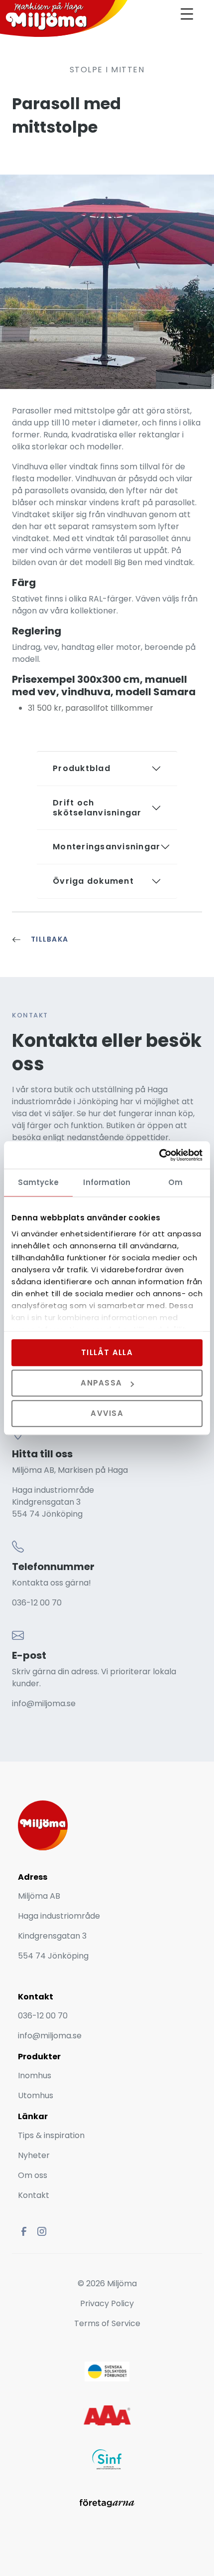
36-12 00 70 (39, 1603)
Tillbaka (50, 939)
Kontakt (34, 2195)
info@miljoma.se (44, 1703)
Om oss (33, 2175)
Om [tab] (175, 1182)
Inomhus (35, 2076)
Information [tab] (107, 1182)
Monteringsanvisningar (107, 847)
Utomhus (36, 2095)
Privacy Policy (107, 2303)
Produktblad (82, 768)
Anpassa (101, 1383)
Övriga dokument (93, 881)
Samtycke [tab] (39, 1182)
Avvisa (107, 1414)
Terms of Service (107, 2323)
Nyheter (35, 2155)
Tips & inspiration (51, 2135)
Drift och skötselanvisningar (97, 808)
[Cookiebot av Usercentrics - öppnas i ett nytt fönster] (159, 1155)
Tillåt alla (107, 1352)
